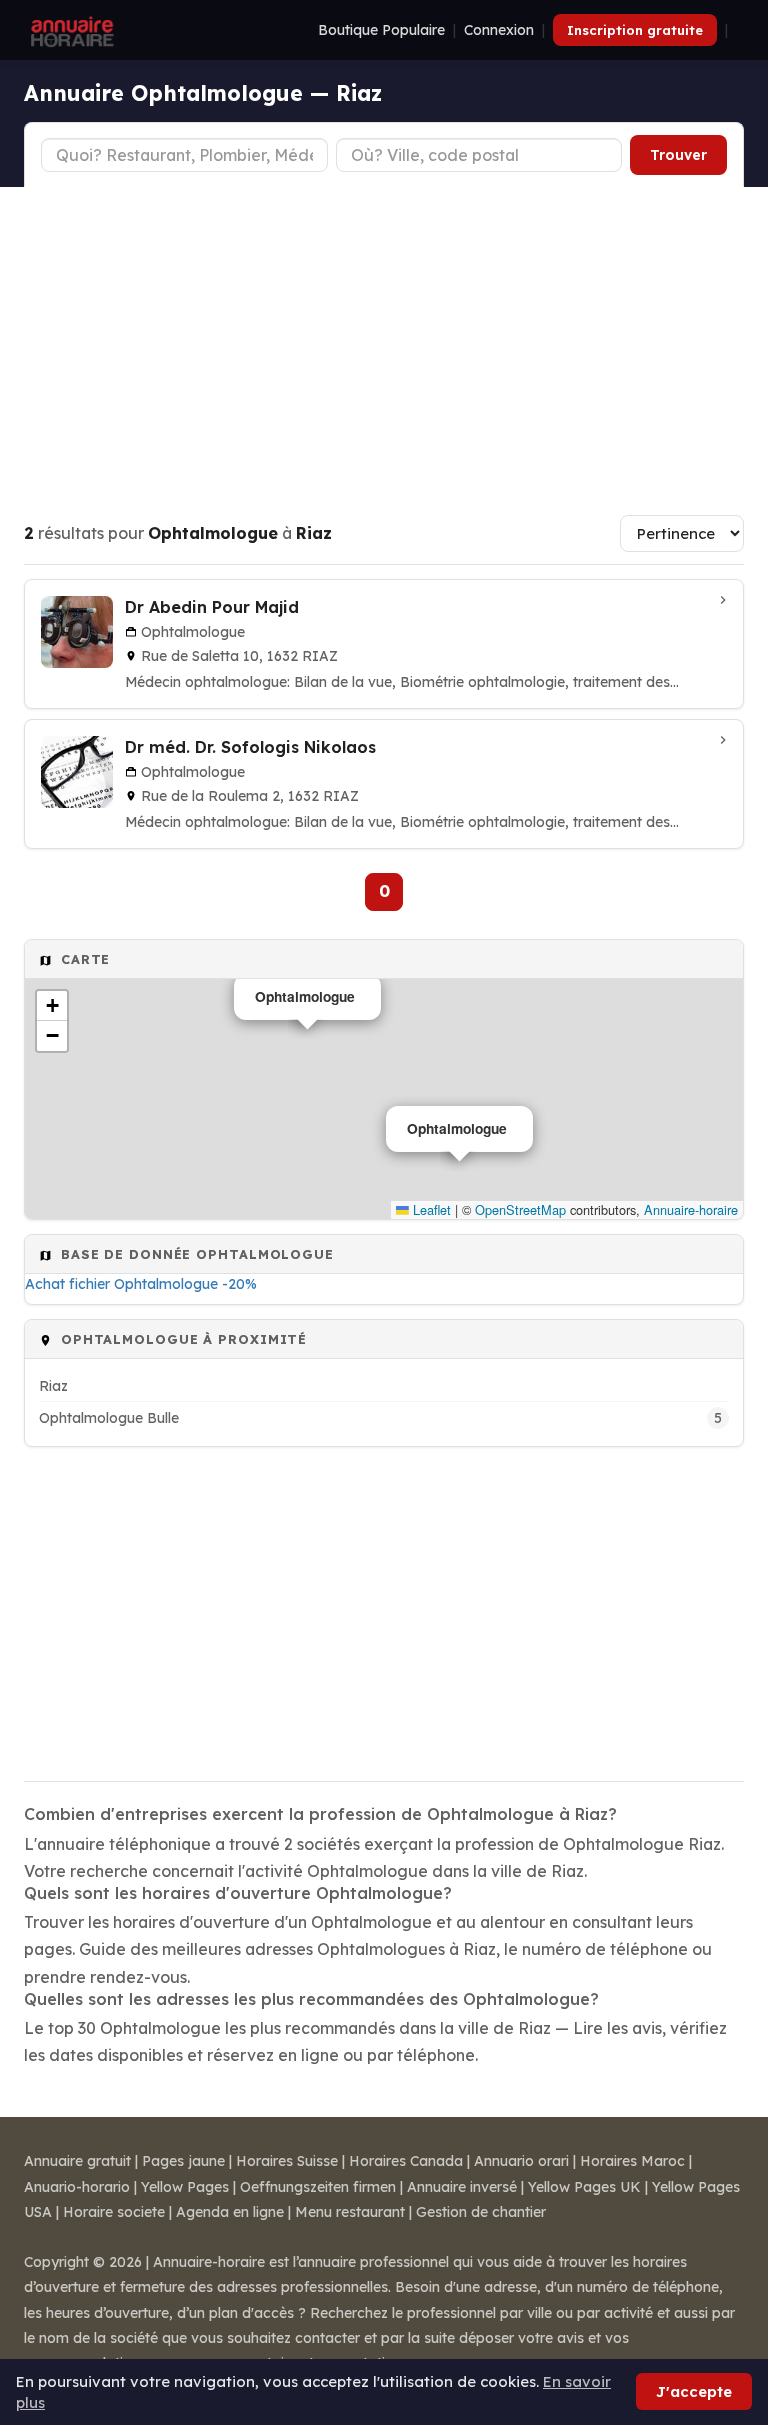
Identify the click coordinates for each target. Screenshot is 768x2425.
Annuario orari (521, 2161)
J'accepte (694, 2391)
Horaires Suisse (287, 2161)
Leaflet (430, 1209)
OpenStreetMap (520, 1209)
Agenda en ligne (230, 2212)
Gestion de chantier (481, 2212)
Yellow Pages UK (584, 2187)
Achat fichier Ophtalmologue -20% (141, 1284)
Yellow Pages (185, 2187)
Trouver (678, 155)
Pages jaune (183, 2161)
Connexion (499, 30)
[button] (52, 1006)
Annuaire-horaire (691, 1209)
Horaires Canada (406, 2161)
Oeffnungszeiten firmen (318, 2187)
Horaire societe (114, 2212)
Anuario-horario (77, 2187)
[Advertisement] (384, 337)
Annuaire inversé (462, 2187)
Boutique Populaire (381, 30)
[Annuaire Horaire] (70, 30)
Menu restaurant (350, 2212)
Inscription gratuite (635, 30)
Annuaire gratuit (77, 2161)
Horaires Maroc (632, 2161)
